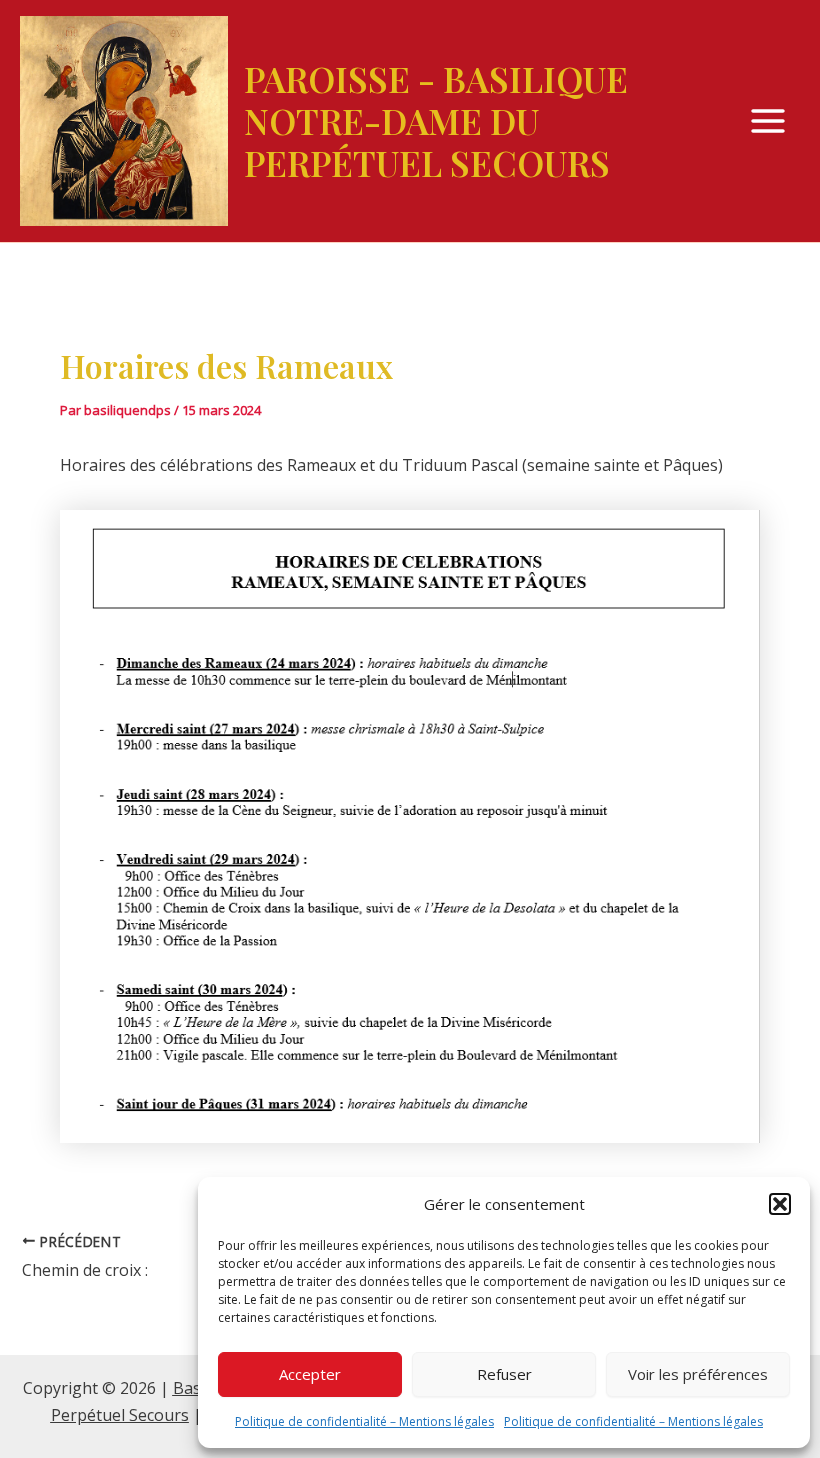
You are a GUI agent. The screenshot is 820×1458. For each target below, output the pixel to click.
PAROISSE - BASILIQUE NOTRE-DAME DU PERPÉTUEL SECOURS (436, 120)
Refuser (504, 1374)
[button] (780, 1204)
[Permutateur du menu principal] (768, 121)
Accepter (310, 1374)
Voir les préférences (698, 1374)
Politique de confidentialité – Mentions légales (364, 1421)
